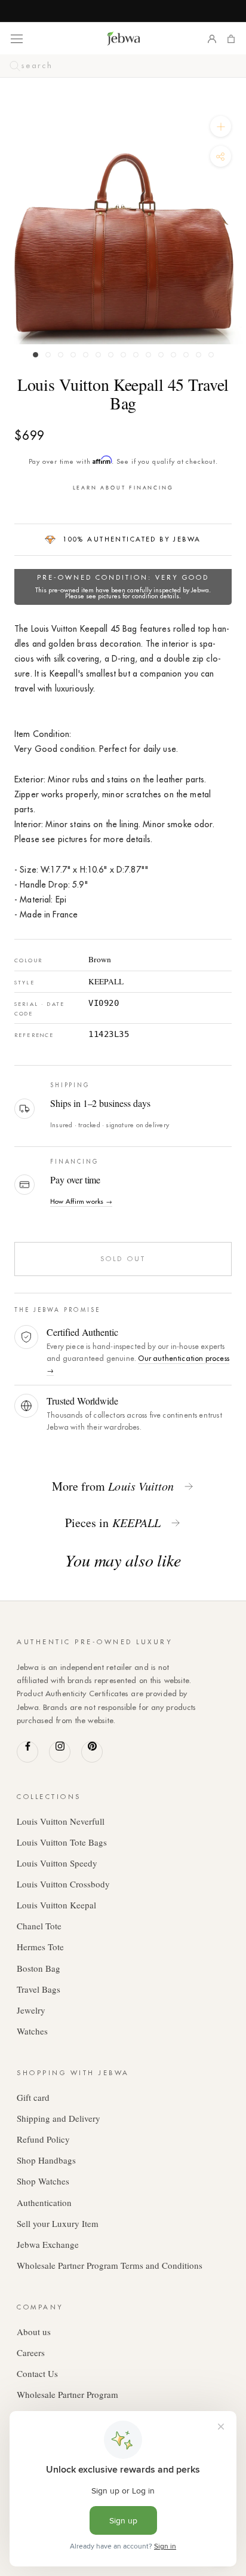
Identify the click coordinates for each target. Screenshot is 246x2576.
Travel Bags (39, 1989)
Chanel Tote (39, 1926)
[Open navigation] (17, 38)
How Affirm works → (81, 1201)
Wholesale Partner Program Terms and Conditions (110, 2265)
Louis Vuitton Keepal (56, 1905)
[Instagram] (60, 1752)
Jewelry (31, 2010)
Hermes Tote (40, 1947)
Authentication (44, 2202)
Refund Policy (43, 2139)
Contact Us (37, 2373)
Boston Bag (39, 1968)
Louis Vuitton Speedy (57, 1863)
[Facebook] (27, 1752)
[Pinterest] (92, 1752)
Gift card (33, 2097)
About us (34, 2332)
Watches (32, 2031)
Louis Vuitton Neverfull (61, 1821)
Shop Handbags (46, 2160)
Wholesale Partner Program (67, 2394)
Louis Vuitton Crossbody (63, 1884)
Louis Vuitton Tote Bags (62, 1842)
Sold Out (123, 1259)
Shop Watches (43, 2181)
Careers (31, 2352)
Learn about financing (123, 487)
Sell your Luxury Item (58, 2223)
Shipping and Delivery (59, 2118)
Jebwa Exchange (48, 2244)
